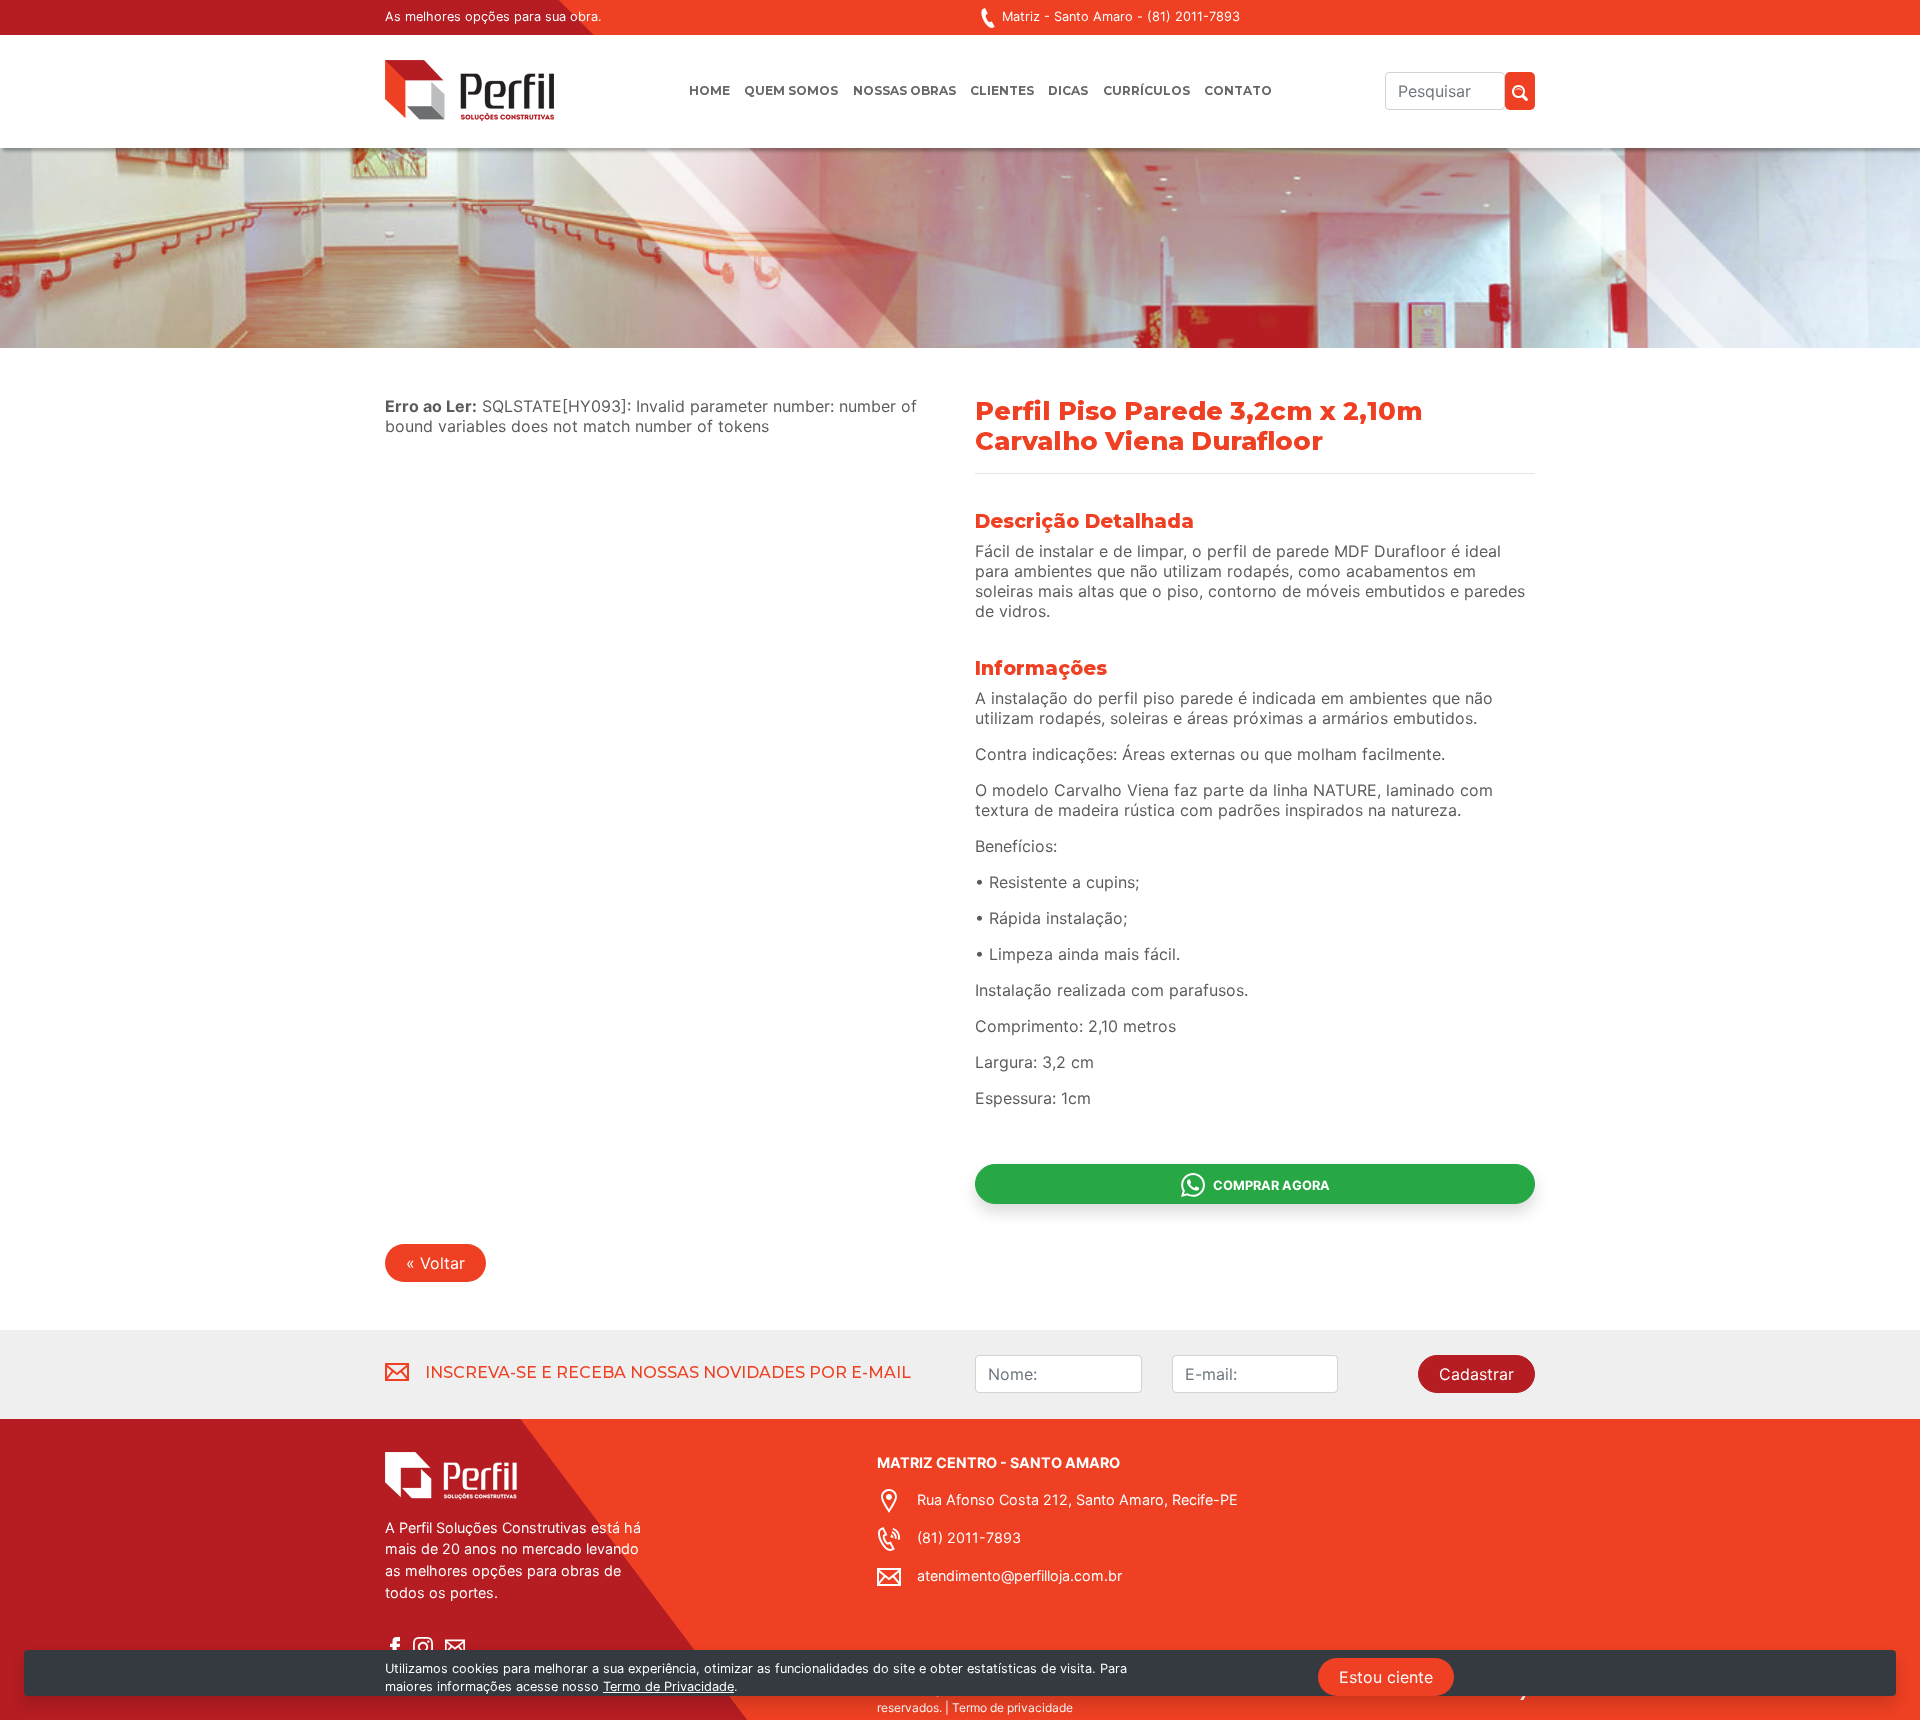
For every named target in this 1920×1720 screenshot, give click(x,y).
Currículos (1146, 90)
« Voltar (435, 1263)
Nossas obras (904, 90)
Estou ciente (1386, 1677)
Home (709, 90)
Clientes (1002, 90)
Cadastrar (1476, 1374)
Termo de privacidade (1012, 1707)
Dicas (1068, 90)
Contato (1238, 90)
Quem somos (791, 90)
